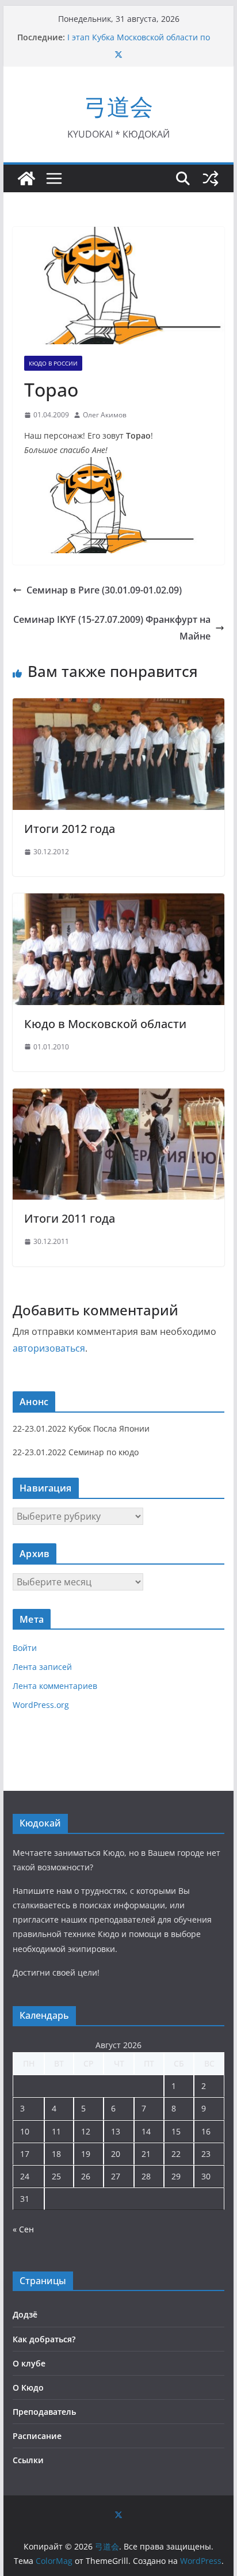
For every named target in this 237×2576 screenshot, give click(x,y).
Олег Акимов (105, 415)
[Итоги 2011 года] (118, 1097)
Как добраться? (44, 2339)
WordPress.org (41, 1705)
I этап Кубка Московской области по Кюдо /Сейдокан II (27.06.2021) (139, 43)
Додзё (25, 2314)
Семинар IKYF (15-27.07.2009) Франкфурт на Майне (112, 628)
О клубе (29, 2363)
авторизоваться (49, 1348)
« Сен (23, 2229)
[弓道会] (26, 178)
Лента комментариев (55, 1686)
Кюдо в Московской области (105, 1024)
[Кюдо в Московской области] (118, 901)
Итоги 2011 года (70, 1218)
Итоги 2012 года (70, 829)
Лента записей (42, 1667)
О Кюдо (28, 2387)
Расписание (37, 2436)
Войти (25, 1648)
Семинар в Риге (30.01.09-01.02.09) (104, 590)
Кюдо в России (53, 363)
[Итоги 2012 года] (118, 706)
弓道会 (118, 106)
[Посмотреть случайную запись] (211, 178)
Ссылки (28, 2460)
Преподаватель (44, 2412)
